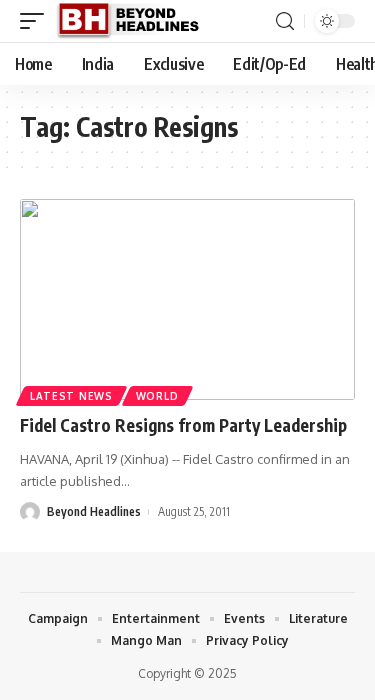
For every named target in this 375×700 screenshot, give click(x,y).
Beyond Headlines (94, 511)
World (157, 396)
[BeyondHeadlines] (135, 21)
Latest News (71, 396)
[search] (285, 21)
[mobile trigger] (37, 21)
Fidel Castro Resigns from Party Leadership (183, 425)
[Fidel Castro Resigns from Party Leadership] (187, 299)
